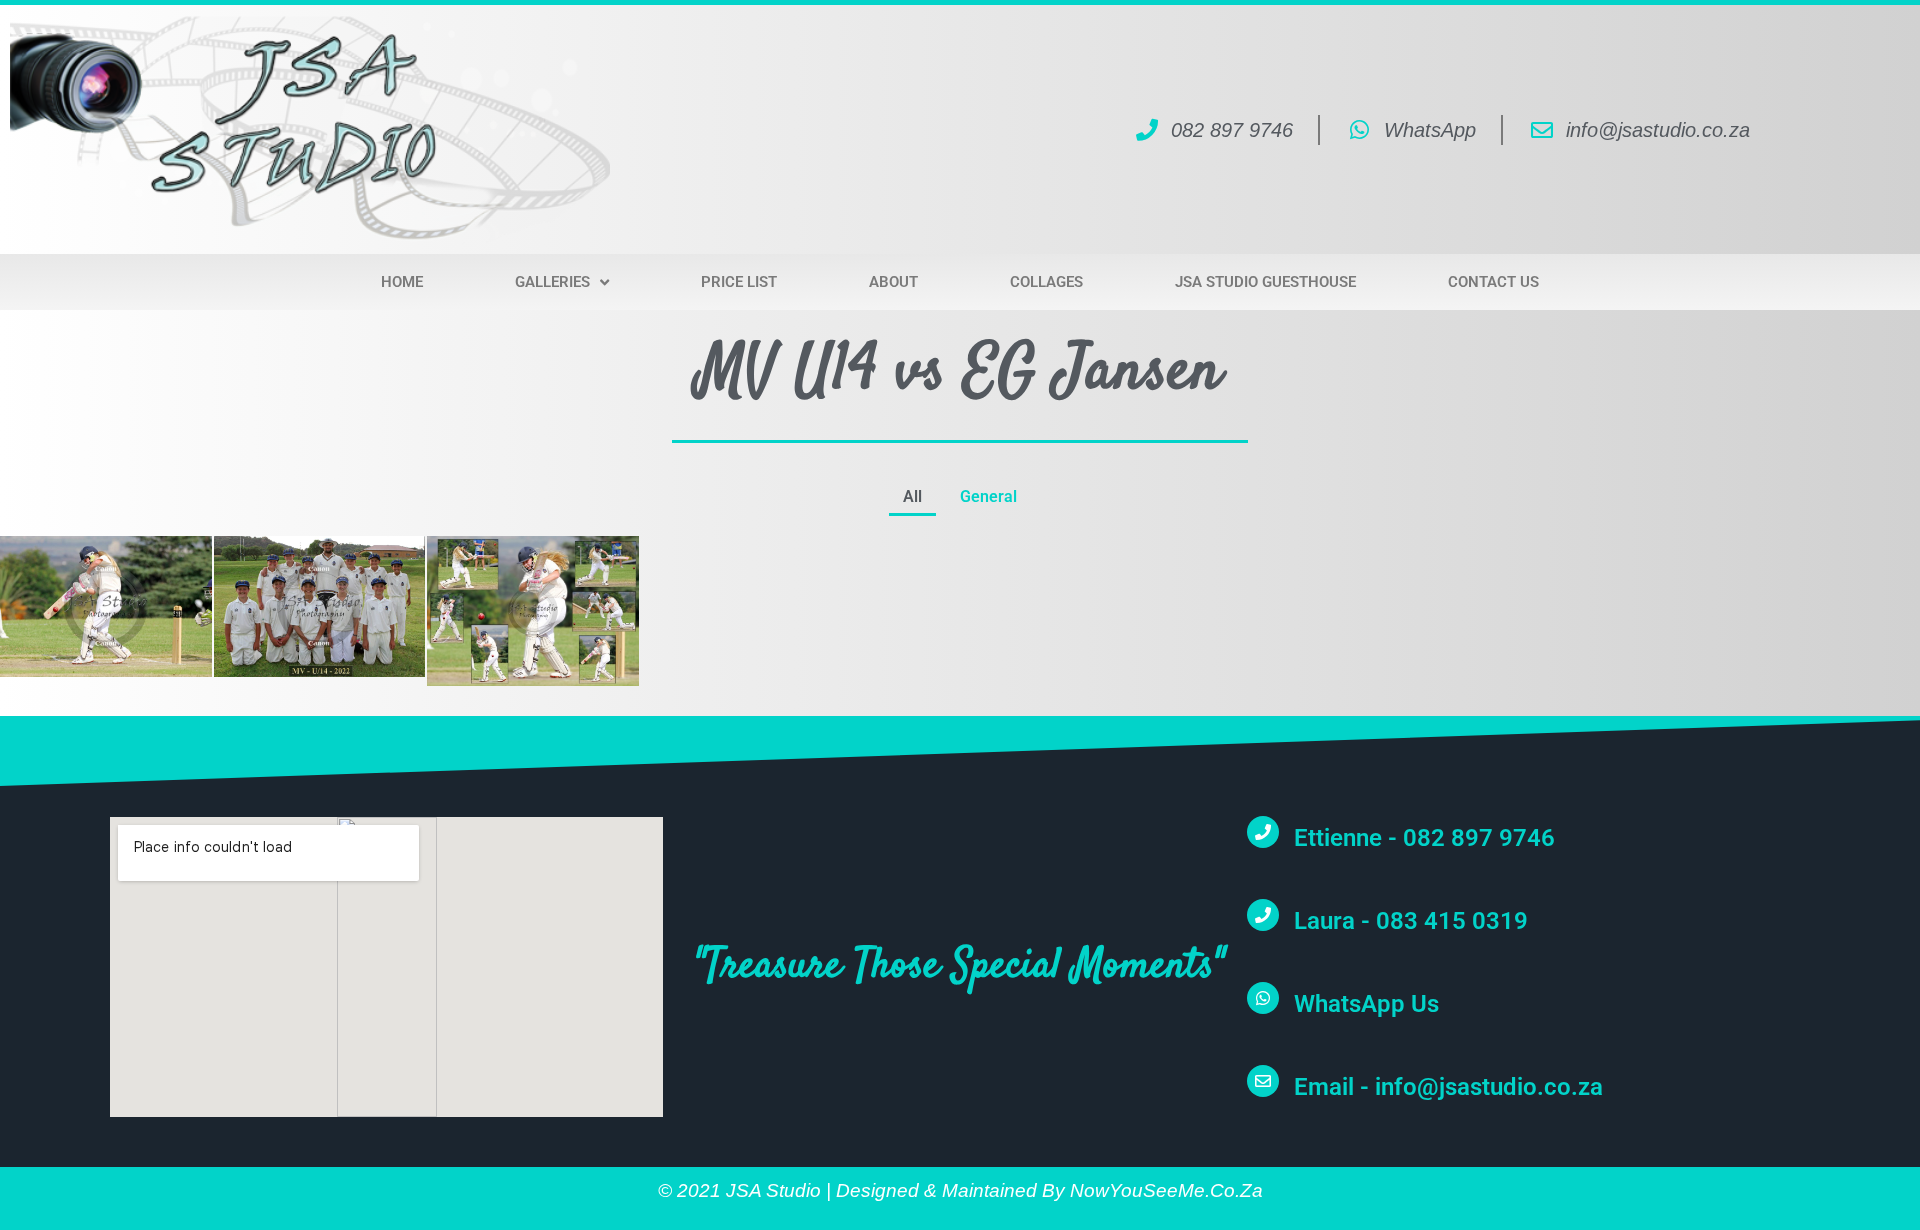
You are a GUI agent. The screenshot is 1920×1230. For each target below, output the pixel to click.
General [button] (988, 496)
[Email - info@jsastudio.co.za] (1263, 1081)
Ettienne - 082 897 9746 (1424, 838)
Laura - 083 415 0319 (1411, 921)
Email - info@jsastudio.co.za (1448, 1087)
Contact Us (1493, 282)
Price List (739, 282)
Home (402, 282)
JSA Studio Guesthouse (1265, 282)
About (893, 282)
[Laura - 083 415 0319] (1263, 915)
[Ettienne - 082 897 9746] (1263, 832)
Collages (1046, 282)
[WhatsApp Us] (1263, 998)
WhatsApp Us (1366, 1004)
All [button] (912, 496)
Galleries (552, 282)
